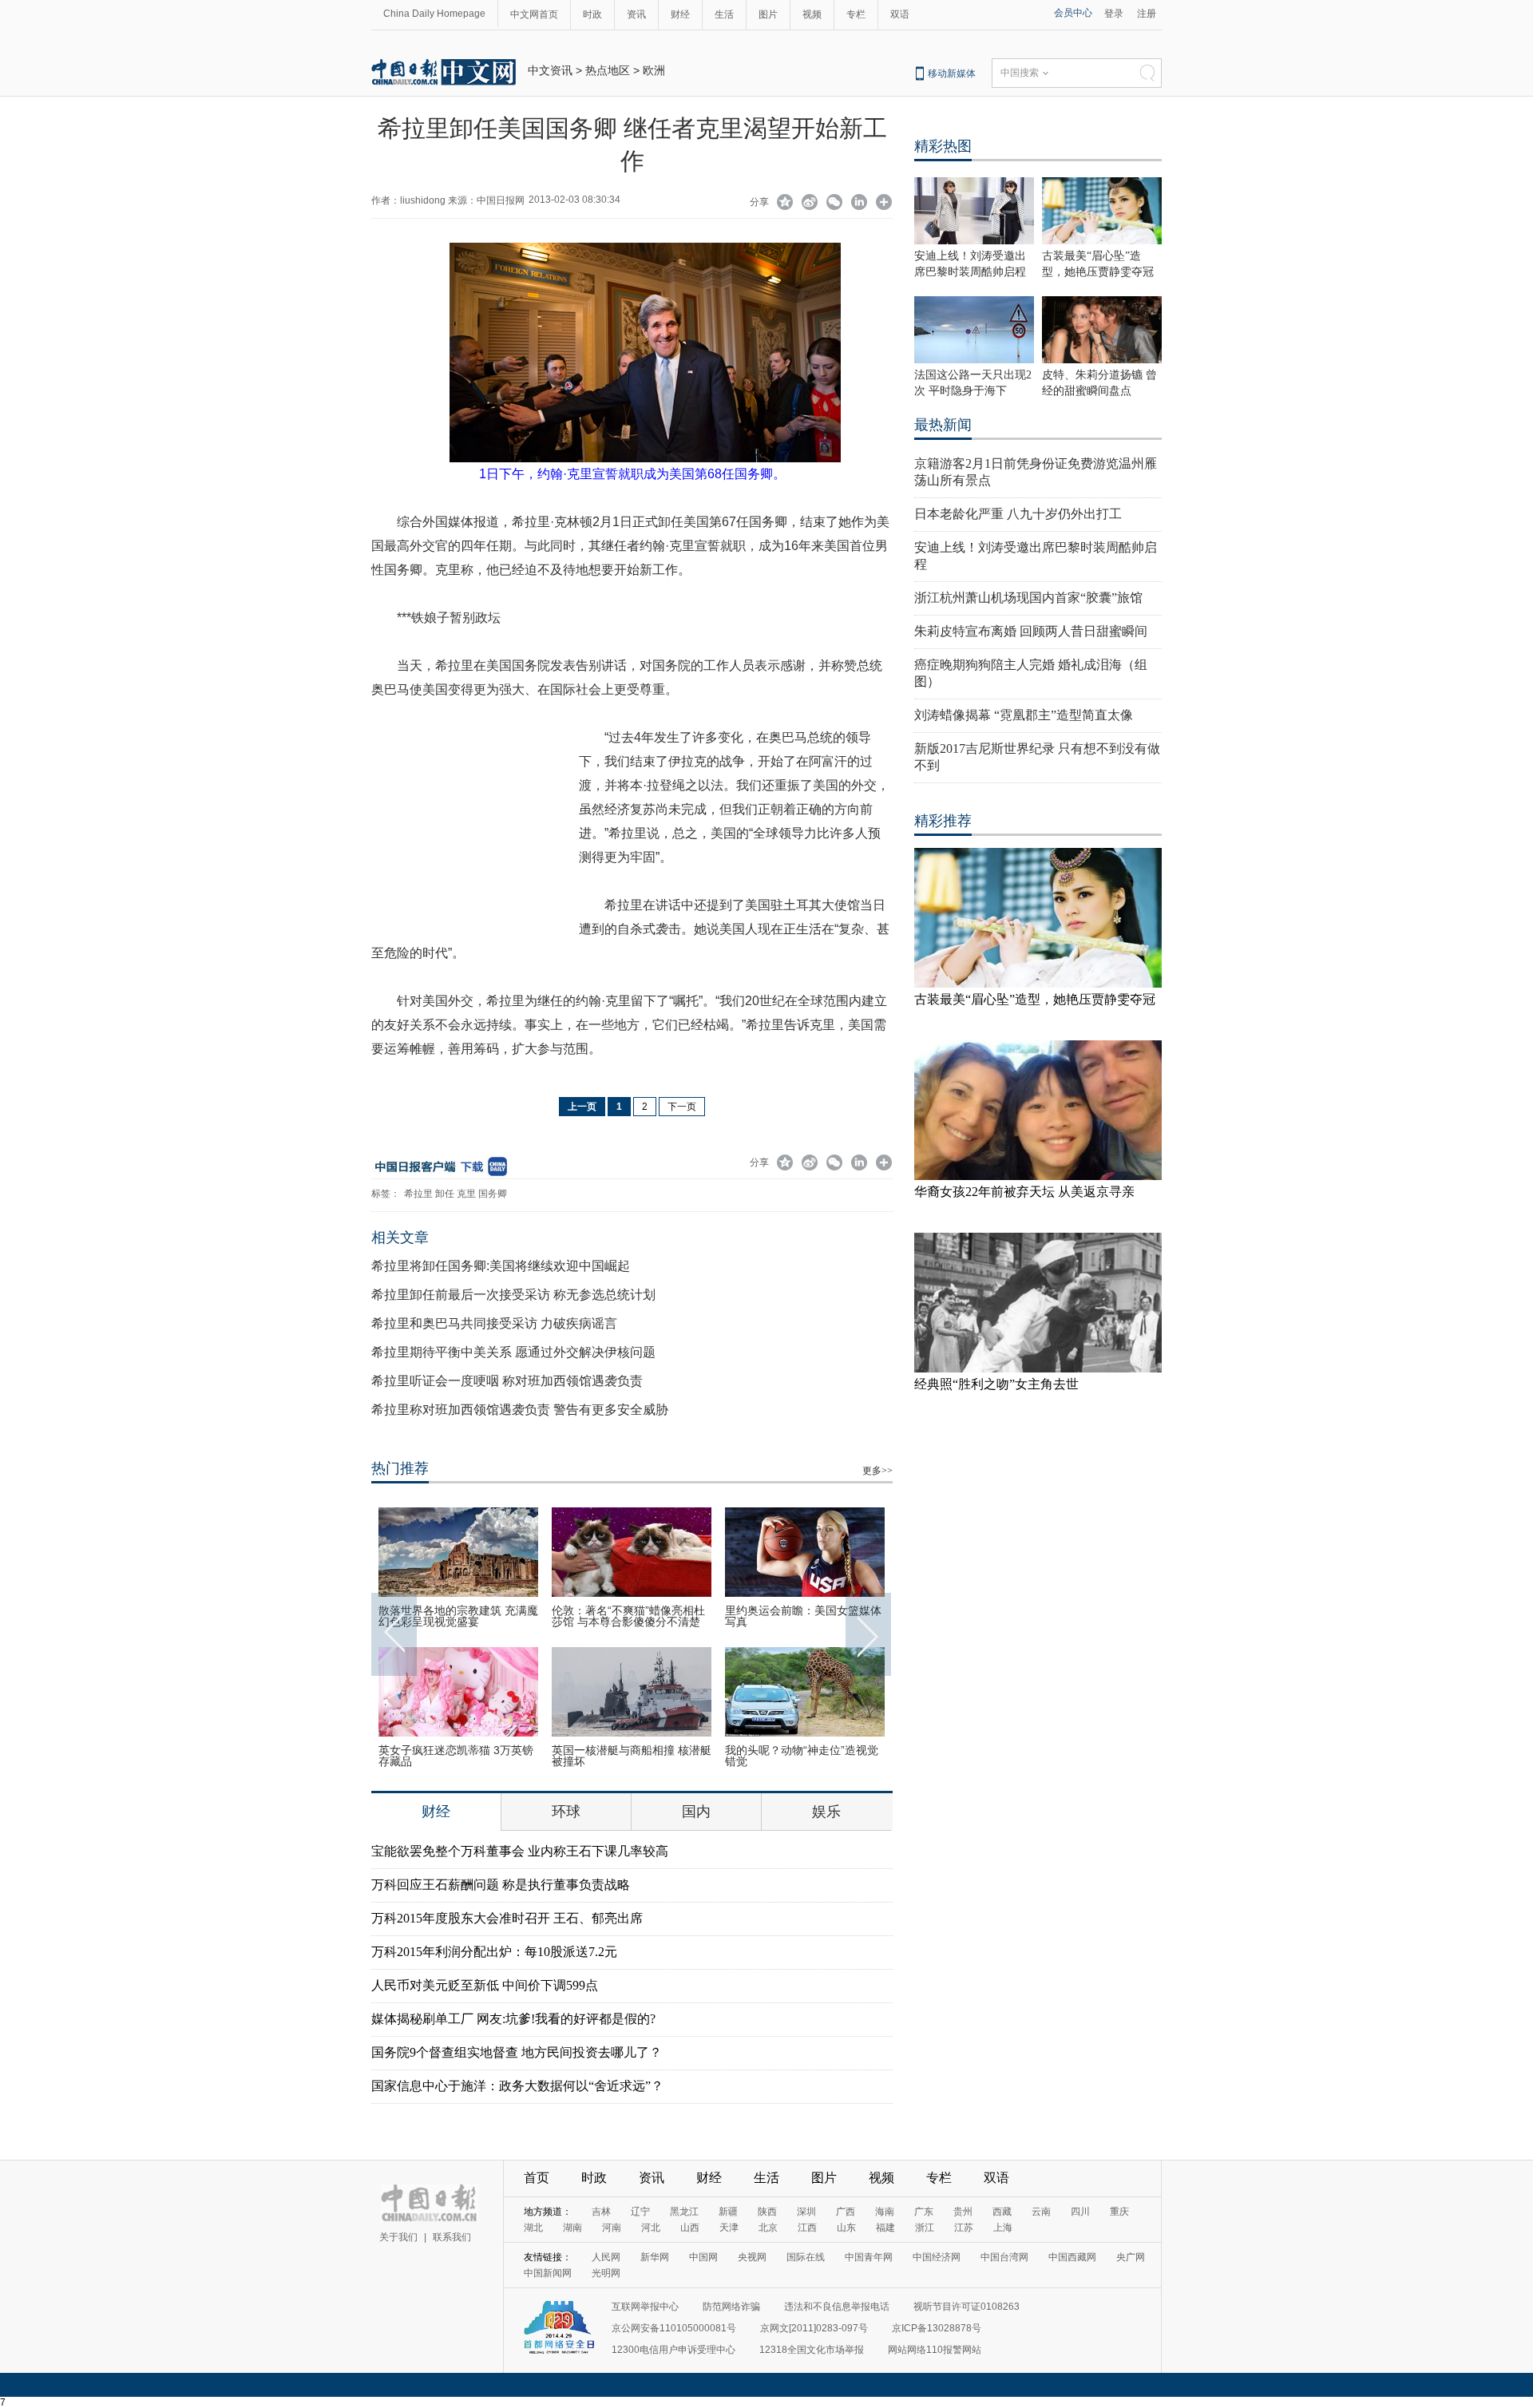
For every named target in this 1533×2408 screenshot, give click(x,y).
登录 (1114, 14)
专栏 (856, 14)
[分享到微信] (835, 204)
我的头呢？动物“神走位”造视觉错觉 (802, 1756)
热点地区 (608, 70)
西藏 (1002, 2212)
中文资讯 (550, 70)
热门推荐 (400, 1468)
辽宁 (640, 2212)
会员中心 (1073, 13)
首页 (537, 2178)
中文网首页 (534, 14)
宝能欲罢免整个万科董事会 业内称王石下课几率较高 (520, 1851)
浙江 (925, 2228)
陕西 (767, 2212)
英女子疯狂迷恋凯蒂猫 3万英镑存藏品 (456, 1756)
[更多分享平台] (884, 204)
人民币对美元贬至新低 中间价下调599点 (485, 1985)
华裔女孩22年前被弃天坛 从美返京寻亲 (1024, 1192)
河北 (651, 2228)
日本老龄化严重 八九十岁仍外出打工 (1018, 514)
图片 (768, 14)
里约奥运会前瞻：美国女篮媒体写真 (803, 1616)
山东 (846, 2228)
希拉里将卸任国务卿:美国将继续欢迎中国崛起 (501, 1266)
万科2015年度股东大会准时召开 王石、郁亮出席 (507, 1918)
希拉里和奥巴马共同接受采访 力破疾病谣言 (494, 1323)
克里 (466, 1194)
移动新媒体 (952, 73)
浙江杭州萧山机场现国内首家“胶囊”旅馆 (1028, 598)
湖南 (572, 2228)
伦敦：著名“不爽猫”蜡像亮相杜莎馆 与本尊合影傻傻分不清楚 (628, 1616)
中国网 (703, 2257)
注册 (1147, 14)
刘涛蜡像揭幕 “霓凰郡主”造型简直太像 (1024, 715)
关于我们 (398, 2237)
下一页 (682, 1107)
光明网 (606, 2273)
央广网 (1131, 2257)
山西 (690, 2228)
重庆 (1119, 2212)
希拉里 (418, 1194)
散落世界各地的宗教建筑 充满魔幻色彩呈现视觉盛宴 (458, 1616)
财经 (680, 14)
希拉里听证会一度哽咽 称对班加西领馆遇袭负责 (507, 1381)
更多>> (877, 1471)
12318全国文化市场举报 (812, 2350)
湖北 (533, 2228)
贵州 (963, 2212)
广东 (924, 2212)
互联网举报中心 (645, 2307)
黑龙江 (684, 2212)
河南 (612, 2228)
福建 (885, 2228)
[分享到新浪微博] (810, 204)
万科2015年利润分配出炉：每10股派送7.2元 (494, 1952)
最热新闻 (943, 425)
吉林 (601, 2212)
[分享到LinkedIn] (860, 204)
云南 (1041, 2212)
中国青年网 (869, 2257)
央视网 (752, 2257)
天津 (729, 2228)
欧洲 (654, 70)
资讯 (636, 14)
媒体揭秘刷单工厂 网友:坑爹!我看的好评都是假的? (513, 2019)
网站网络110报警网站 (935, 2350)
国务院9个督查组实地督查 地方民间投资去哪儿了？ (517, 2052)
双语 (900, 14)
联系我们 (452, 2237)
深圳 (806, 2212)
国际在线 (806, 2257)
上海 (1003, 2228)
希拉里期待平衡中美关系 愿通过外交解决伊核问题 (513, 1352)
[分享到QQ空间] (785, 204)
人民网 (606, 2257)
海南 (885, 2212)
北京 (768, 2228)
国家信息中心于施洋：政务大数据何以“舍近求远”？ (517, 2086)
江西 (807, 2228)
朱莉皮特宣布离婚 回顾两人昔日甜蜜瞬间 (1031, 631)
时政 (592, 14)
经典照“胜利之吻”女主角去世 (996, 1384)
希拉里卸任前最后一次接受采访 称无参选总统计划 (513, 1295)
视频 (812, 14)
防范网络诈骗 (731, 2307)
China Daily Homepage (434, 14)
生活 (724, 14)
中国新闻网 (548, 2273)
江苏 (964, 2228)
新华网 (655, 2257)
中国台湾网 (1004, 2257)
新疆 (728, 2212)
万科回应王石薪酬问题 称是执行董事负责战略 (501, 1885)
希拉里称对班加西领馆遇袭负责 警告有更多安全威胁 (520, 1410)
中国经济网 (937, 2257)
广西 (846, 2212)
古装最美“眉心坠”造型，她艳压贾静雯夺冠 (1035, 999)
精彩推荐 (943, 821)
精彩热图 (943, 146)
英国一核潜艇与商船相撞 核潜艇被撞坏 (632, 1756)
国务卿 (493, 1194)
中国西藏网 (1072, 2257)
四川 (1080, 2212)
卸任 (445, 1194)
